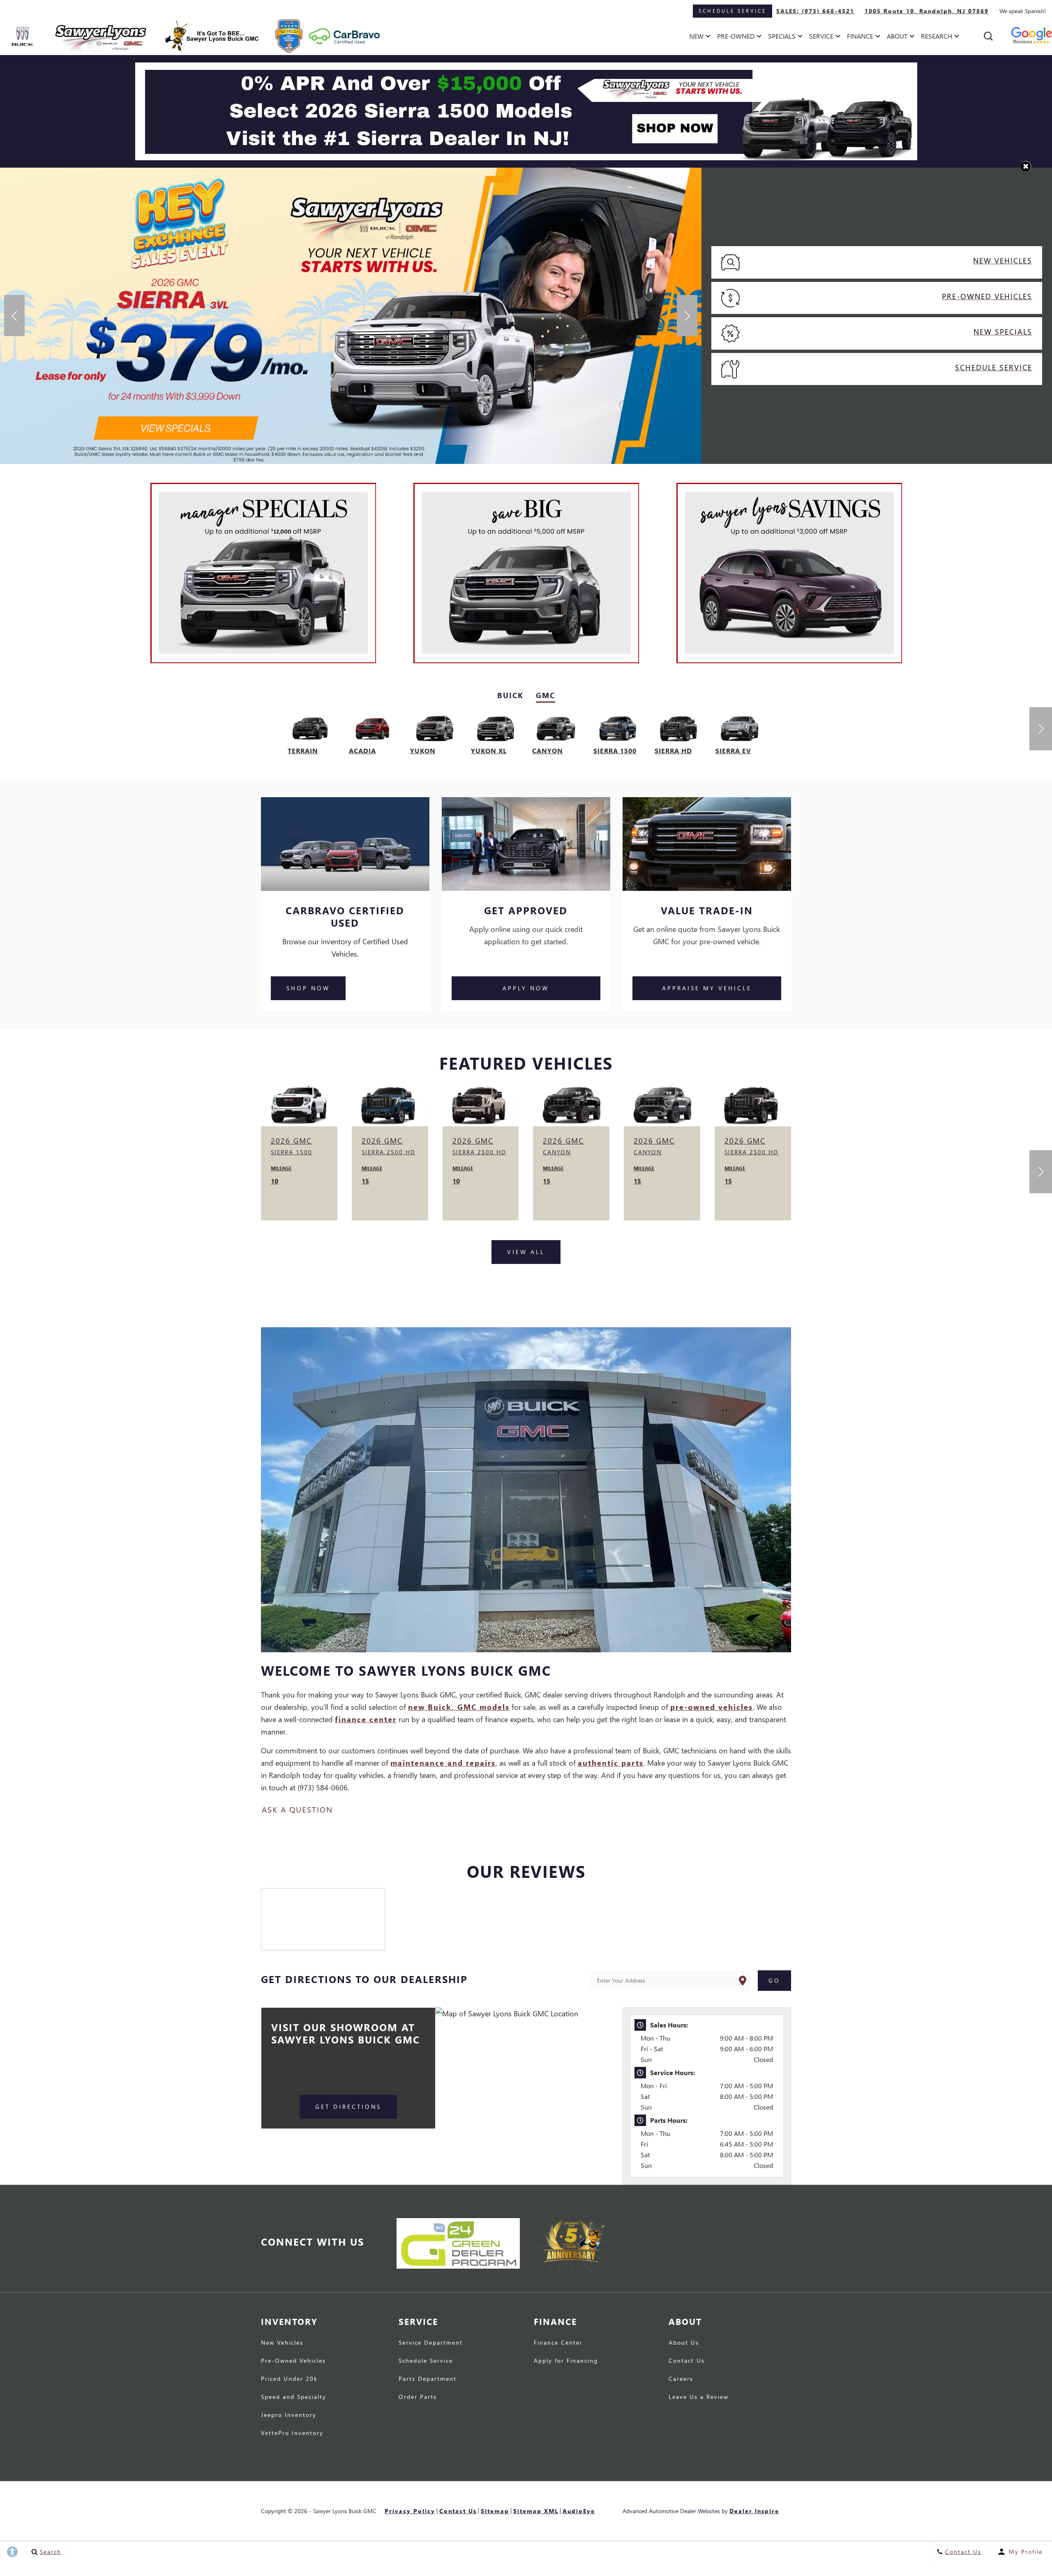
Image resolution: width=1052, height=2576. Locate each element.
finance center (366, 1719)
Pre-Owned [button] (736, 38)
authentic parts (611, 1763)
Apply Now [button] (526, 988)
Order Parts (418, 2397)
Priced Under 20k (289, 2379)
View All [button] (526, 1252)
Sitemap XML (536, 2511)
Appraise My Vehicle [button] (707, 988)
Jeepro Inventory (289, 2415)
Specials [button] (782, 38)
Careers (681, 2379)
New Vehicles (282, 2343)
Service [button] (821, 38)
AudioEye (579, 2511)
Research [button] (936, 38)
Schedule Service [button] (732, 11)
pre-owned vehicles (712, 1707)
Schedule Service (426, 2361)
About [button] (897, 38)
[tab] (510, 695)
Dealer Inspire (754, 2511)
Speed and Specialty (294, 2397)
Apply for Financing (566, 2361)
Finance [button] (860, 38)
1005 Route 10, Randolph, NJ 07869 (927, 11)
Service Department (431, 2343)
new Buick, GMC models (459, 1707)
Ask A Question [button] (297, 1809)
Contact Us (687, 2361)
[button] (988, 36)
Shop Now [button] (308, 988)
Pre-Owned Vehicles (293, 2361)
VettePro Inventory (292, 2433)
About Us (684, 2343)
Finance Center (558, 2343)
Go (774, 1980)
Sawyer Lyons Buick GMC (345, 2511)
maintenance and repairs (443, 1763)
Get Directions (348, 2107)
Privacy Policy (410, 2511)
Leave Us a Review (699, 2397)
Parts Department (428, 2379)
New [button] (698, 38)
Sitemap (495, 2511)
